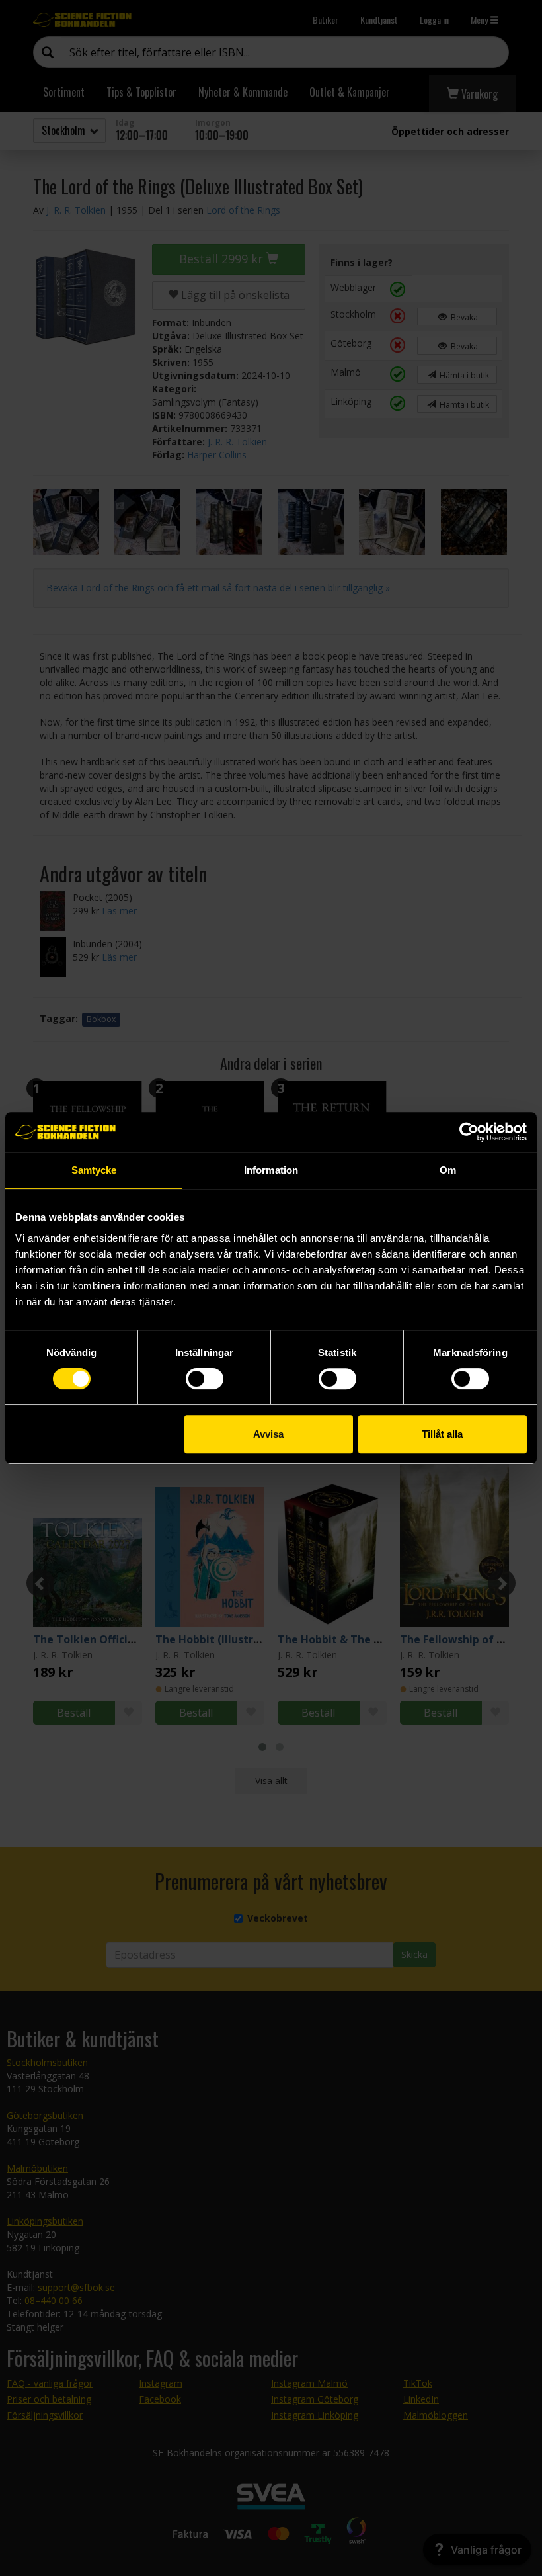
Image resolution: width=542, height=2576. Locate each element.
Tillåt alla (442, 1434)
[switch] (205, 1379)
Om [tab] (448, 1170)
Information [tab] (271, 1170)
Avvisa (268, 1434)
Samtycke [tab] (94, 1170)
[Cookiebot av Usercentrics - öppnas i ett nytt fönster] (469, 1132)
